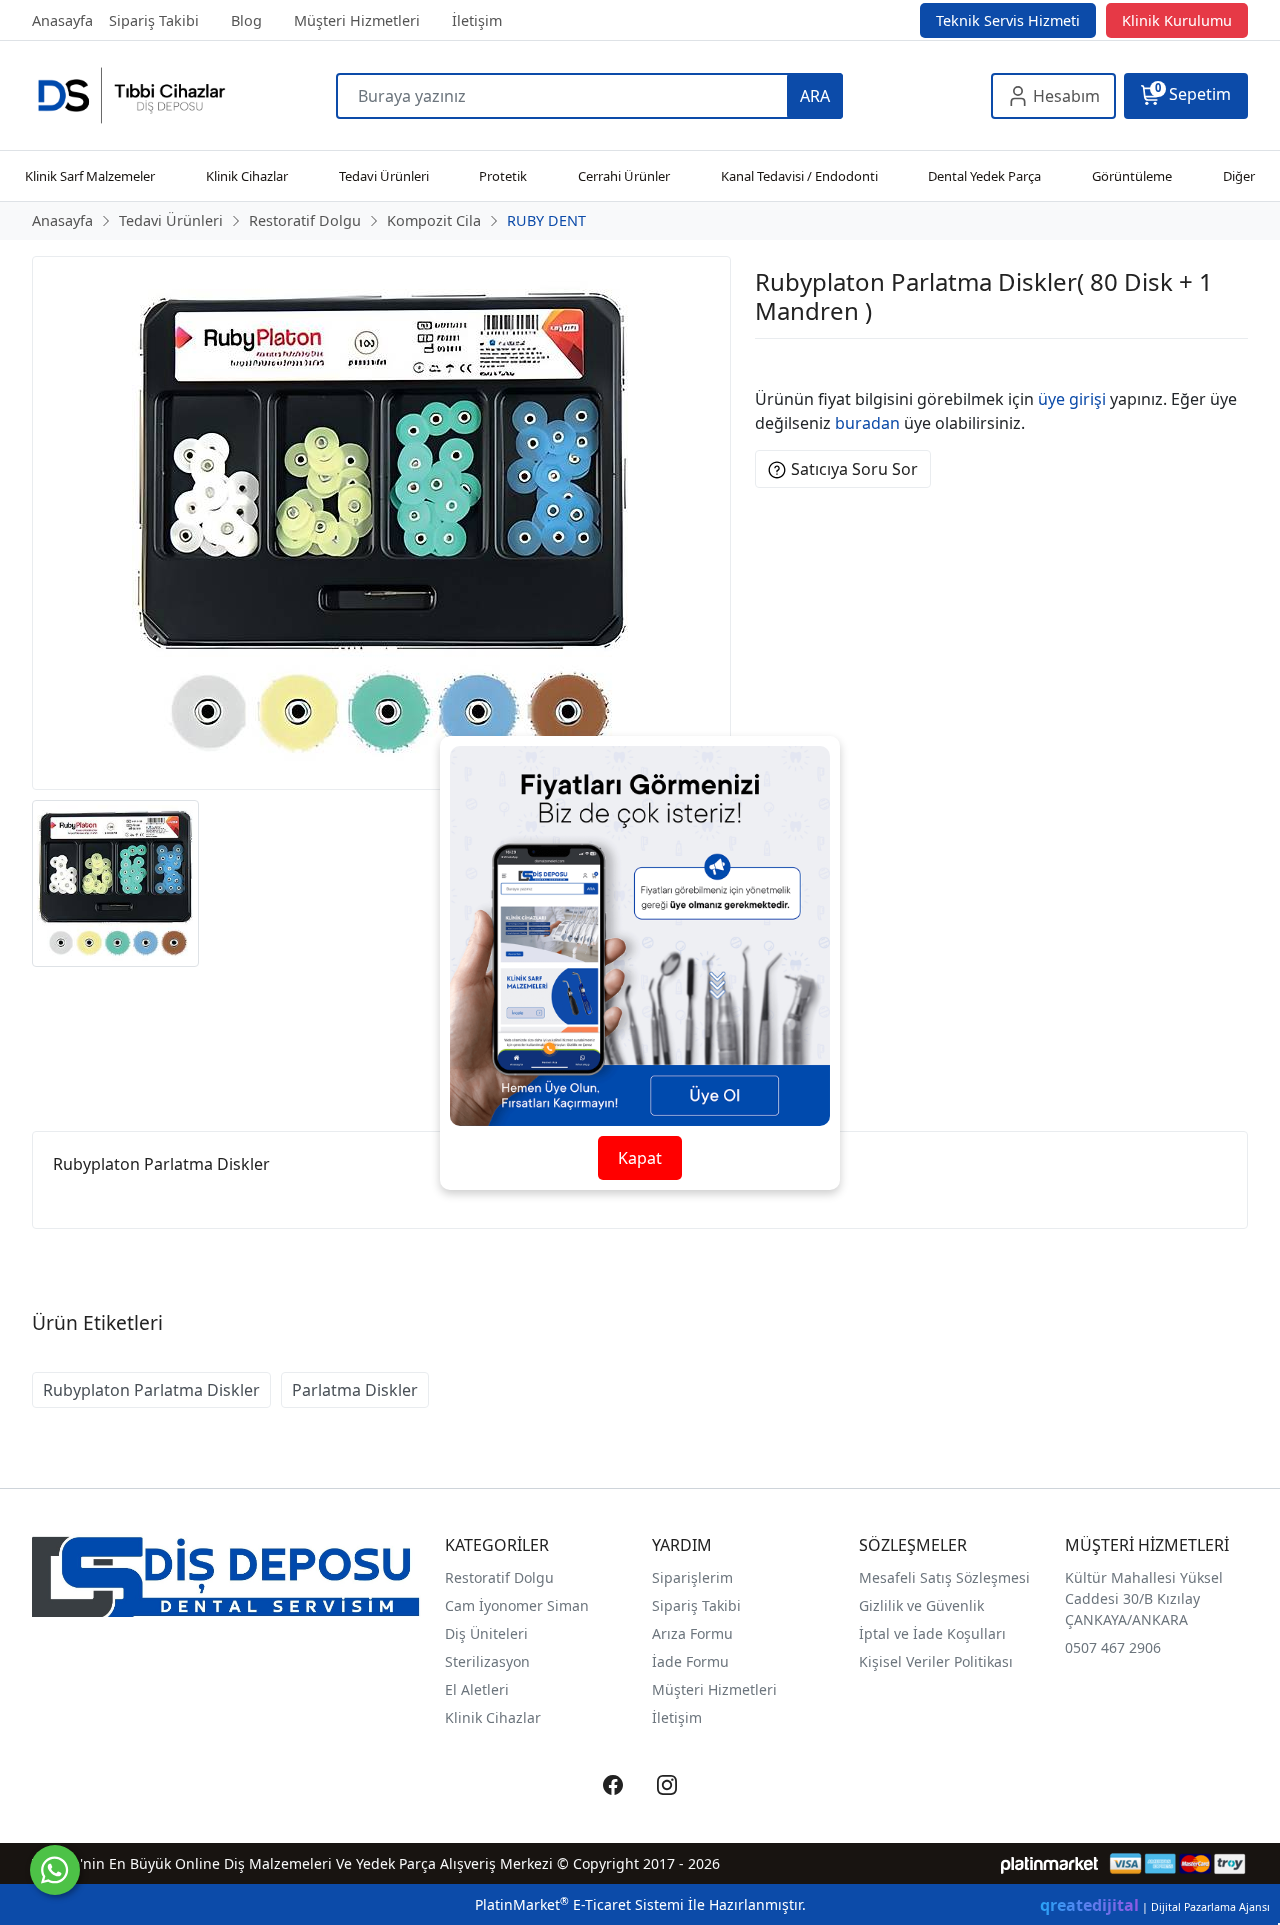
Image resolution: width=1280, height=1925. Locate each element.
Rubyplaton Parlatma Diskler (151, 1390)
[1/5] (767, 363)
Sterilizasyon (487, 1661)
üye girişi (1072, 399)
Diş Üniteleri (486, 1633)
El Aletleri (477, 1689)
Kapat (640, 1158)
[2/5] (780, 363)
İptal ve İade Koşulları (932, 1633)
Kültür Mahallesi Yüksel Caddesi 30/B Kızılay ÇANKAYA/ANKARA (1144, 1598)
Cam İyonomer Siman (517, 1605)
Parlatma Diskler (355, 1390)
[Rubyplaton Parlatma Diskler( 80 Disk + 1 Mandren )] (381, 523)
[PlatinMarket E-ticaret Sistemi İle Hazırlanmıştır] (1049, 1863)
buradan (867, 423)
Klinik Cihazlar (493, 1717)
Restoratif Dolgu (499, 1577)
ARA (815, 96)
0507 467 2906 (1113, 1647)
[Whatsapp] (55, 1870)
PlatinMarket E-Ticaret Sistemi (579, 1904)
